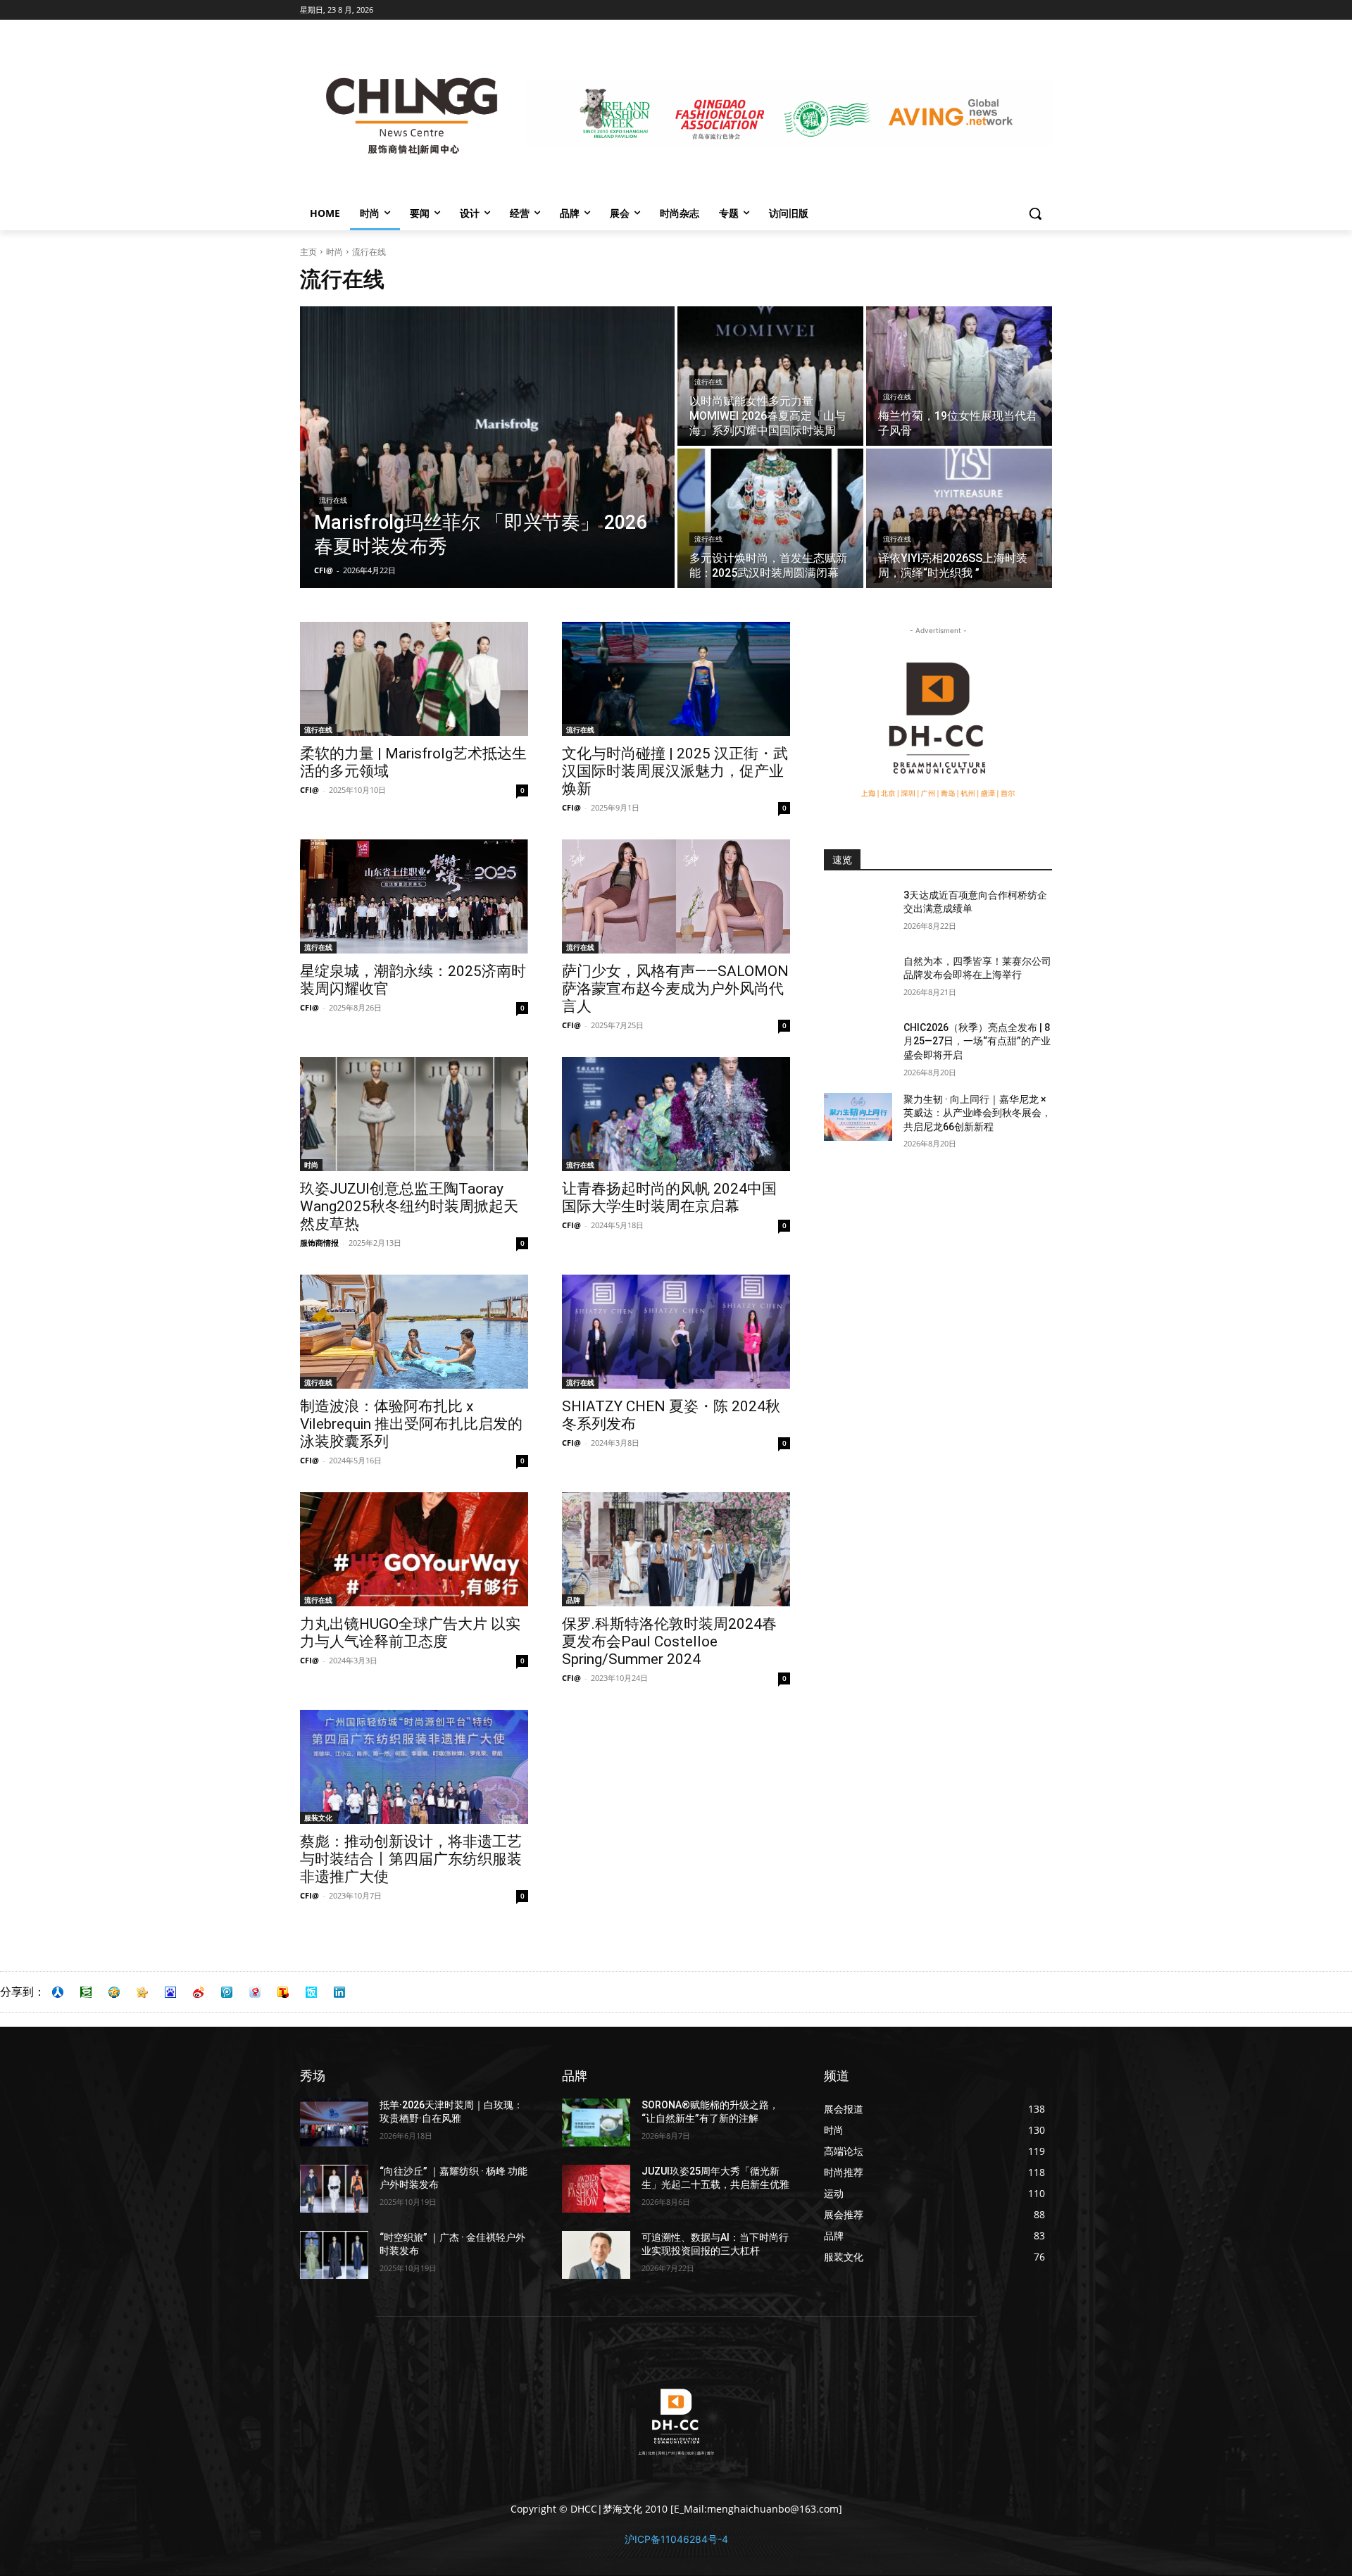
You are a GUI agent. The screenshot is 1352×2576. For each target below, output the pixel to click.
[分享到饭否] (311, 1992)
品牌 (573, 1600)
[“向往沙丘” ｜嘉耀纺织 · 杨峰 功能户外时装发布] (334, 2189)
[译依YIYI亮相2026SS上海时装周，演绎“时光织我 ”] (959, 518)
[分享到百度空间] (170, 1992)
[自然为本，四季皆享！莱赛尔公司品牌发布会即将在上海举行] (858, 979)
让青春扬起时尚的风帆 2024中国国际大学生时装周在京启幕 (669, 1198)
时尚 (334, 252)
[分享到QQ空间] (114, 1992)
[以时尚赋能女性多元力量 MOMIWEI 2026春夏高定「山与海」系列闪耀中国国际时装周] (770, 376)
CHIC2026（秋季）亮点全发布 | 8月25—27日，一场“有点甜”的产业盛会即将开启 (977, 1041)
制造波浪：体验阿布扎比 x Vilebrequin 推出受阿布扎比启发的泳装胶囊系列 (411, 1424)
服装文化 (318, 1818)
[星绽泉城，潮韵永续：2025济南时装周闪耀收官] (414, 896)
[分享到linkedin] (339, 1992)
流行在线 (333, 500)
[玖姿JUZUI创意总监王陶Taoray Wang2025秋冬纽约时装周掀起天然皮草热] (414, 1114)
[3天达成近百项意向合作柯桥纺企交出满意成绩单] (858, 913)
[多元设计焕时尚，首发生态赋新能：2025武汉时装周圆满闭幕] (770, 518)
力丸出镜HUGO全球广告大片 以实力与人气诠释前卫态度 (410, 1633)
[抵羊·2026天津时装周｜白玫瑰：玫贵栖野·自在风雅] (334, 2122)
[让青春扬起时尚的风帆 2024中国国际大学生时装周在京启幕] (676, 1114)
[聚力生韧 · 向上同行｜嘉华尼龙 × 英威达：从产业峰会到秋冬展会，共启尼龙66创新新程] (858, 1117)
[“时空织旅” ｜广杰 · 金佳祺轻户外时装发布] (334, 2255)
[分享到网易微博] (255, 1992)
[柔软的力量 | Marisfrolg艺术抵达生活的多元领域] (414, 679)
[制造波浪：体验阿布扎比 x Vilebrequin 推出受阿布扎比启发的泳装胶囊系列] (414, 1332)
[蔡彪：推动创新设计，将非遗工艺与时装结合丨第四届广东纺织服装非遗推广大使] (414, 1767)
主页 (308, 252)
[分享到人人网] (58, 1992)
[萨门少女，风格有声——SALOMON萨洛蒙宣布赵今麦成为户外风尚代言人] (676, 896)
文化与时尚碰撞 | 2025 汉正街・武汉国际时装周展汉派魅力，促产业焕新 (675, 771)
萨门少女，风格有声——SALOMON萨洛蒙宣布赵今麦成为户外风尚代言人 (675, 989)
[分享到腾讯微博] (227, 1992)
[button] (1035, 213)
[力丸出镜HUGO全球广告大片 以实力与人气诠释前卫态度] (414, 1549)
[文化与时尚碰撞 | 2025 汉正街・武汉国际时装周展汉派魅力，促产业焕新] (676, 679)
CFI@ (309, 790)
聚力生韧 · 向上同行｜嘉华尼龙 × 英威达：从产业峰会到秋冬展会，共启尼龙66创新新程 (977, 1113)
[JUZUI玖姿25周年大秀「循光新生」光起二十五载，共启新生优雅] (596, 2189)
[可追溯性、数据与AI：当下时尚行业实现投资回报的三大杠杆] (596, 2255)
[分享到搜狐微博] (283, 1992)
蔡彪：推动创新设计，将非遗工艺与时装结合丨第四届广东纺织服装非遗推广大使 (411, 1859)
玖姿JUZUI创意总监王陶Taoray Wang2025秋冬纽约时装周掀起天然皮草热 (409, 1206)
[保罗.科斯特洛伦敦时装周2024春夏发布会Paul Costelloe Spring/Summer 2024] (676, 1549)
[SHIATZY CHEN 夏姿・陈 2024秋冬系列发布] (676, 1332)
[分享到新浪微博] (199, 1992)
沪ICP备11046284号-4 (676, 2539)
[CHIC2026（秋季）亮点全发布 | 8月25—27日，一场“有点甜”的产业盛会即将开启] (858, 1045)
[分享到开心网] (142, 1992)
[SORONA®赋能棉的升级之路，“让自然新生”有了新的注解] (596, 2122)
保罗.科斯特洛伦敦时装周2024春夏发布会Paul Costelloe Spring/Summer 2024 (669, 1642)
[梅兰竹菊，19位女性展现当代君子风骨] (959, 376)
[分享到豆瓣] (86, 1992)
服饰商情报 (319, 1243)
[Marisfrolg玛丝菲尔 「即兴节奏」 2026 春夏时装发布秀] (487, 447)
